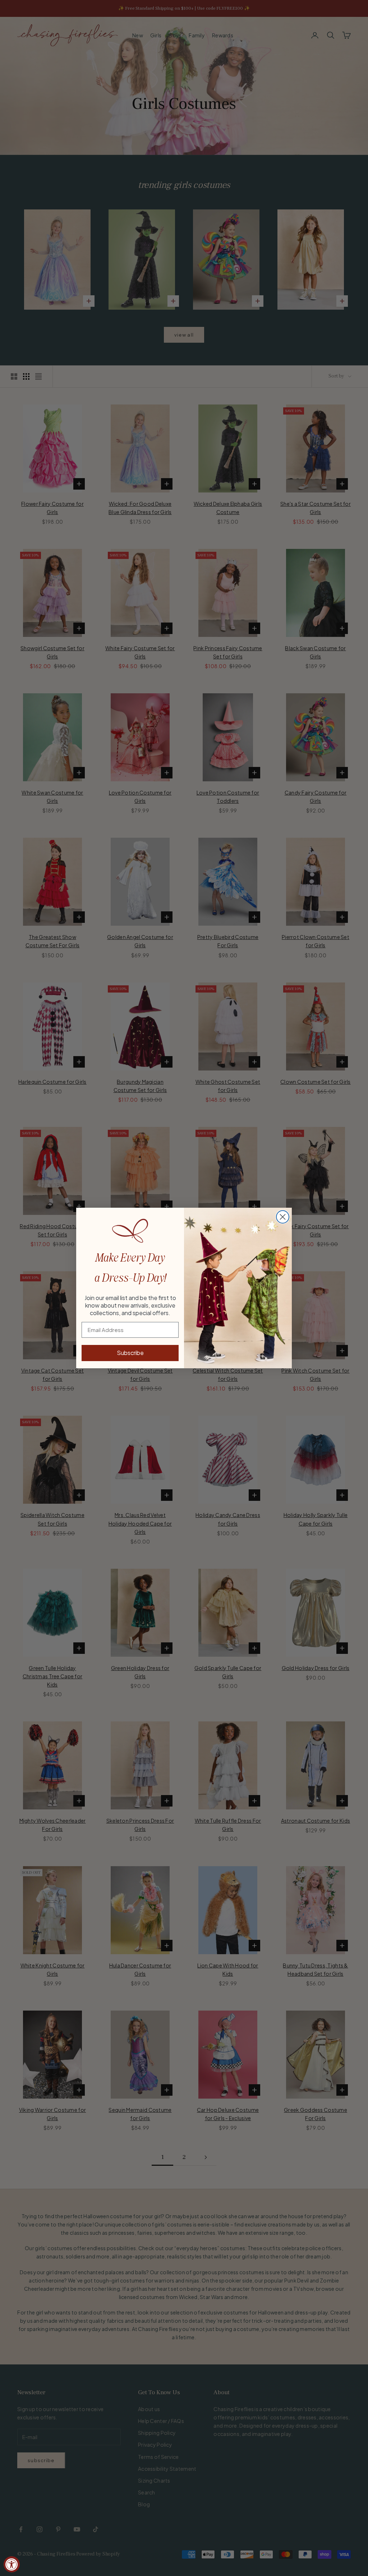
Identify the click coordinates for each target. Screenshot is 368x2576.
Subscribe (130, 1353)
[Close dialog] (283, 1217)
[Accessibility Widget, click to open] (12, 2564)
